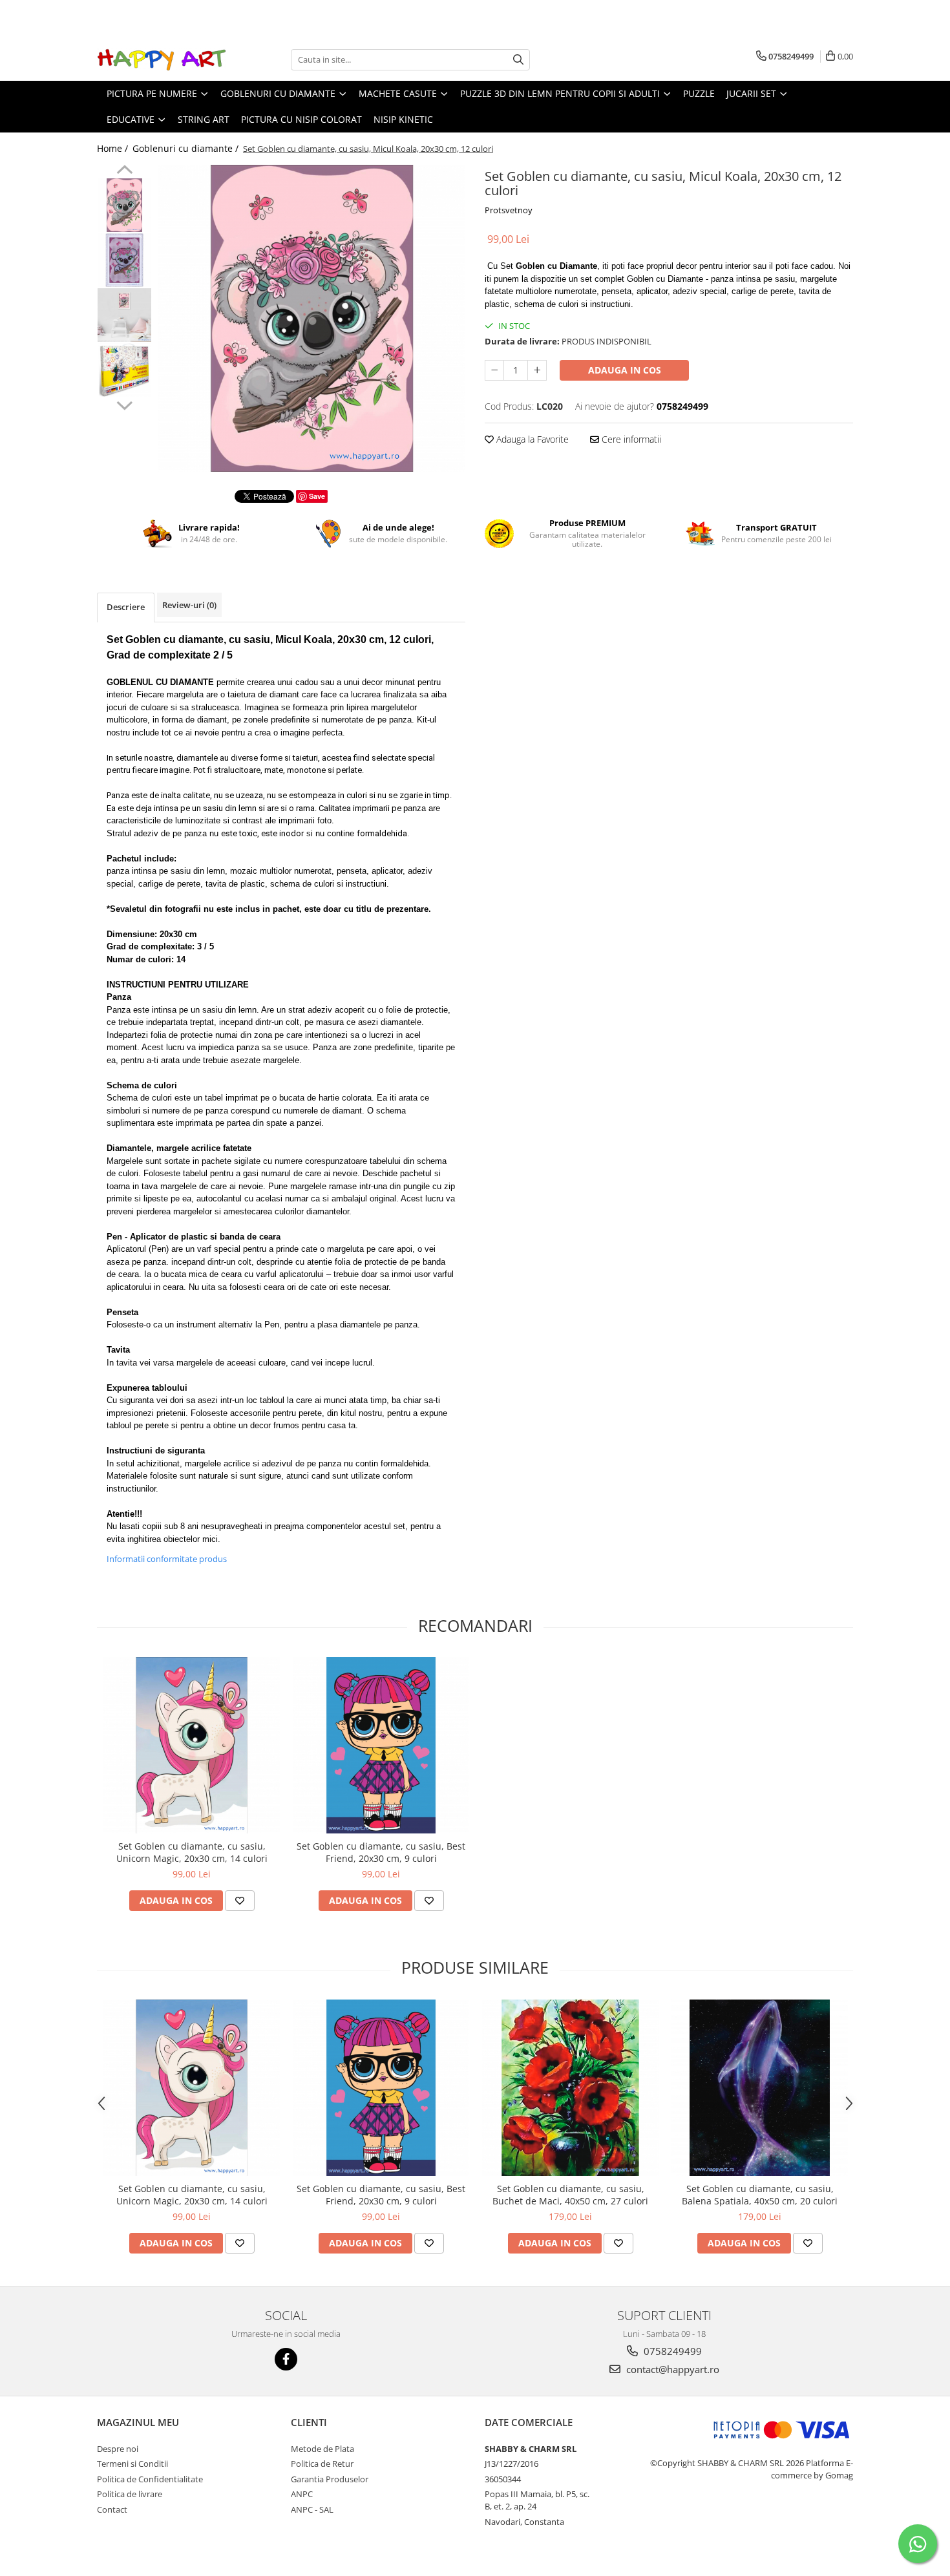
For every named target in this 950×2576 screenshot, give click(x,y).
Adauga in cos (625, 370)
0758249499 (671, 2351)
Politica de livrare (130, 2494)
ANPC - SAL (312, 2509)
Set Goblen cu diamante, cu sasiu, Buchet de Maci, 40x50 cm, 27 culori (570, 2195)
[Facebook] (286, 2359)
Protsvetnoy (509, 210)
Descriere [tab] (126, 607)
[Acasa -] (162, 60)
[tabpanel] (312, 318)
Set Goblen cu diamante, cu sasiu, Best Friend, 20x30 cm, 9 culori (381, 1852)
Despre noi (118, 2449)
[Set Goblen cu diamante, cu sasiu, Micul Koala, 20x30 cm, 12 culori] (312, 318)
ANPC (302, 2494)
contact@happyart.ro (671, 2369)
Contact (112, 2509)
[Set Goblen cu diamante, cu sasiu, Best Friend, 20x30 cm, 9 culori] (381, 1745)
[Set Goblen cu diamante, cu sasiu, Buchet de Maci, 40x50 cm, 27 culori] (570, 2088)
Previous (124, 171)
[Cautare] (518, 60)
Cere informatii (630, 439)
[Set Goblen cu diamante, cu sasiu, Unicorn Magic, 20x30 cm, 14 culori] (192, 1745)
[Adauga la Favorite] (240, 1901)
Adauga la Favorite (531, 439)
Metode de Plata (322, 2449)
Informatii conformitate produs (167, 1559)
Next (124, 404)
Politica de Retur (322, 2464)
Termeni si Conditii (132, 2464)
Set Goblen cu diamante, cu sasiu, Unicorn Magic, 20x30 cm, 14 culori (192, 1852)
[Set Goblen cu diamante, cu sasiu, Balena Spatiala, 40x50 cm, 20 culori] (760, 2088)
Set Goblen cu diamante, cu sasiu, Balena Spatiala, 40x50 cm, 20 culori (760, 2195)
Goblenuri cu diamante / (187, 148)
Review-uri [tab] (189, 605)
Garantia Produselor (330, 2479)
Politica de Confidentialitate (150, 2479)
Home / (114, 148)
